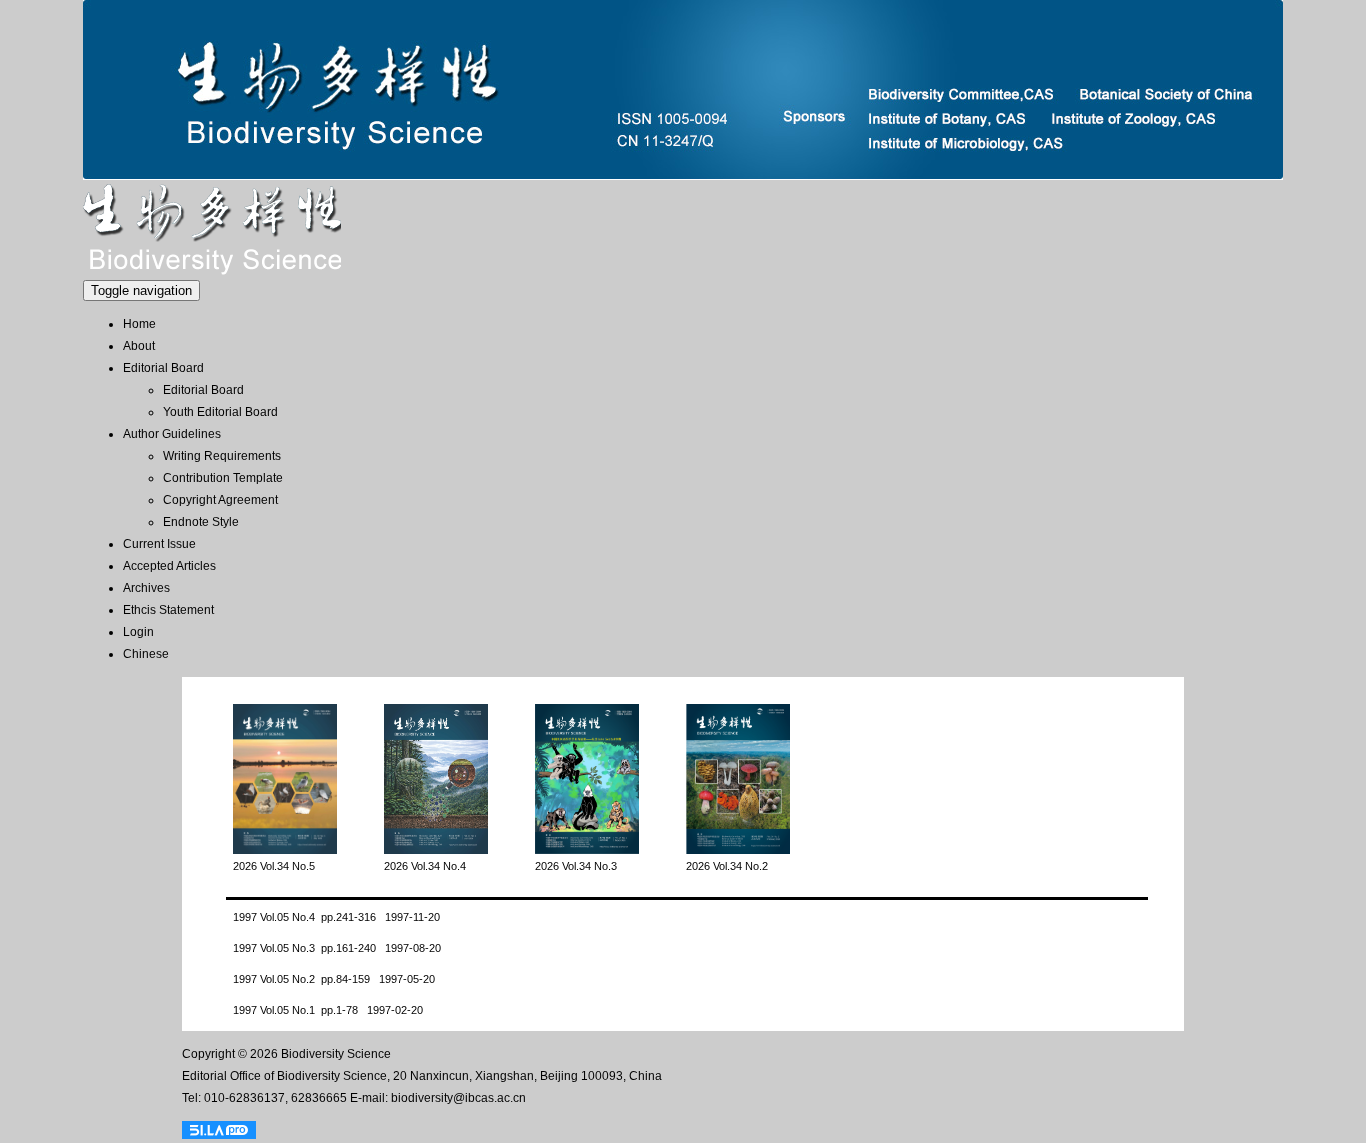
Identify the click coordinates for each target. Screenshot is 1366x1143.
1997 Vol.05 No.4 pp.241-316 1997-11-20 (336, 917)
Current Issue (159, 544)
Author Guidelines (172, 434)
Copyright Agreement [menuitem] (220, 500)
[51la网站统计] (219, 1131)
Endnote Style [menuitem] (201, 522)
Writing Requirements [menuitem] (222, 456)
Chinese (146, 654)
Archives (146, 588)
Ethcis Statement (168, 610)
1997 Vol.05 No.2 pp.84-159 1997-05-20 (334, 979)
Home (139, 324)
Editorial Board (163, 368)
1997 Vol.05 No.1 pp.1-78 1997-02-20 (328, 1010)
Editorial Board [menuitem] (203, 390)
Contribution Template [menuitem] (223, 478)
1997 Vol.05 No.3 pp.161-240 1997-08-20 (337, 948)
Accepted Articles (169, 566)
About (139, 346)
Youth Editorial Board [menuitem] (220, 412)
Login (138, 632)
